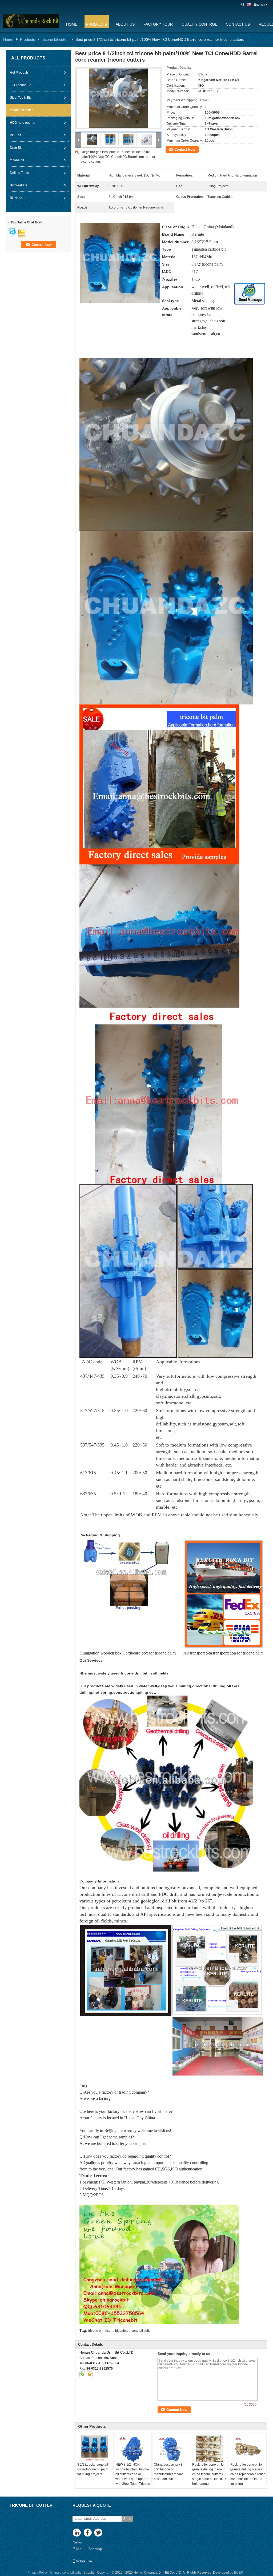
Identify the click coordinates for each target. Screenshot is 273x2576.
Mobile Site (84, 2561)
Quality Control (199, 24)
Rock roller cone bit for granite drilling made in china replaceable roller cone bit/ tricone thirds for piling (248, 2474)
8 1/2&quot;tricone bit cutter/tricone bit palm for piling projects (93, 2469)
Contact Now (185, 149)
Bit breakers (19, 185)
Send (127, 2519)
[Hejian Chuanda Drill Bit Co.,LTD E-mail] (90, 2374)
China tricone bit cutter (66, 2573)
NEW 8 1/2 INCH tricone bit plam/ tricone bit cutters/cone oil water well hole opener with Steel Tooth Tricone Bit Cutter (133, 2477)
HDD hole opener (23, 123)
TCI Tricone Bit (21, 85)
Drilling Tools (19, 173)
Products (97, 24)
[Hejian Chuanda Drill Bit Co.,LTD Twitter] (99, 2533)
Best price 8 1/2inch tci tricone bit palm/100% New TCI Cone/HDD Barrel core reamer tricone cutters (118, 157)
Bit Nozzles (18, 198)
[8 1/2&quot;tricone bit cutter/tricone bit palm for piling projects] (95, 2449)
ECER (239, 2573)
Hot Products (19, 73)
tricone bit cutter (55, 39)
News (77, 2542)
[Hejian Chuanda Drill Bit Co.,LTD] (243, 5)
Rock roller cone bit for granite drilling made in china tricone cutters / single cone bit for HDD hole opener (209, 2474)
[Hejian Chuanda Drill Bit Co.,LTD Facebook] (88, 2533)
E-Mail (78, 2549)
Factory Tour (158, 24)
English (259, 5)
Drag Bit (16, 148)
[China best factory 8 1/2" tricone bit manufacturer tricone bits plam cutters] (171, 2449)
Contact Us (238, 24)
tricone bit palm (116, 2331)
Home (72, 24)
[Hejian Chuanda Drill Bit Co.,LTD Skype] (82, 2374)
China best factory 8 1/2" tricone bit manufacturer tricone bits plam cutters (169, 2472)
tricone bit (17, 160)
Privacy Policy (38, 2573)
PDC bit (15, 135)
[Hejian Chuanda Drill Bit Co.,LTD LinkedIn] (77, 2533)
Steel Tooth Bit (20, 98)
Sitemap (95, 2549)
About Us (125, 24)
